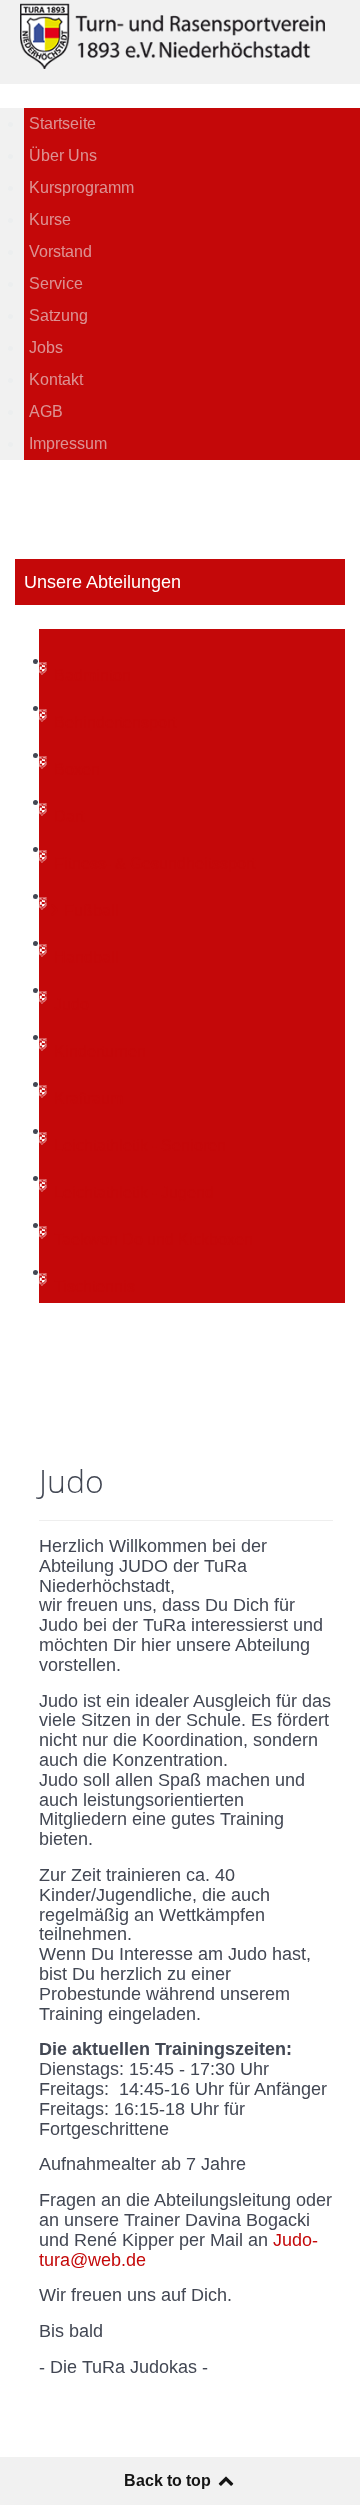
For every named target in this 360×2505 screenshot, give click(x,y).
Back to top (169, 2480)
